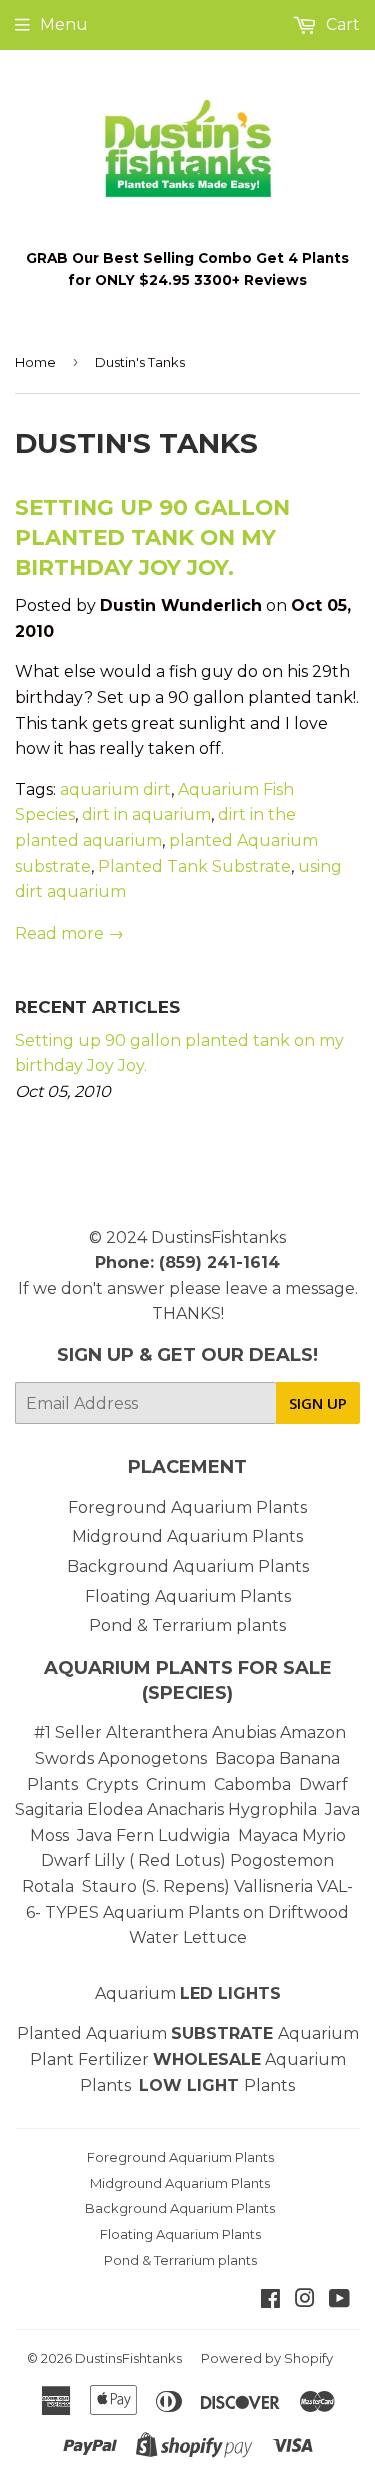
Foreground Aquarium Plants (187, 1507)
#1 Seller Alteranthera (121, 1732)
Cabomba (256, 1784)
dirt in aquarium (146, 814)
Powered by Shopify (267, 2358)
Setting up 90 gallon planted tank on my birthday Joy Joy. (152, 537)
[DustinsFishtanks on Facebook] (270, 2300)
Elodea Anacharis (155, 1809)
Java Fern (117, 1835)
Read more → (69, 933)
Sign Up (318, 1403)
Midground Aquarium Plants (187, 1536)
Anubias (244, 1732)
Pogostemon (282, 1860)
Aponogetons (154, 1758)
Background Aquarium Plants (188, 1566)
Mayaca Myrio (292, 1835)
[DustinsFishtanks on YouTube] (339, 2300)
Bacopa (245, 1758)
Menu (64, 24)
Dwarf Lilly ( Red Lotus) (133, 1860)
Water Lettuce (188, 1937)
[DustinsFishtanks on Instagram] (305, 2300)
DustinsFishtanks (218, 1237)
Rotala (48, 1886)
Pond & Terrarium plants (187, 1625)
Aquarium (188, 1993)
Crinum (176, 1784)
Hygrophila (272, 1809)
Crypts (114, 1784)
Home (35, 362)
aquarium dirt (115, 789)
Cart (341, 24)
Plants (269, 2085)
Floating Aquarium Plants (188, 1596)
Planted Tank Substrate (194, 866)
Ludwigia (196, 1835)
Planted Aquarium (147, 2033)
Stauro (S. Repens (153, 1886)
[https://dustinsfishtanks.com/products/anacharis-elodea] (226, 1809)
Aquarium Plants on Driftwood (226, 1912)
